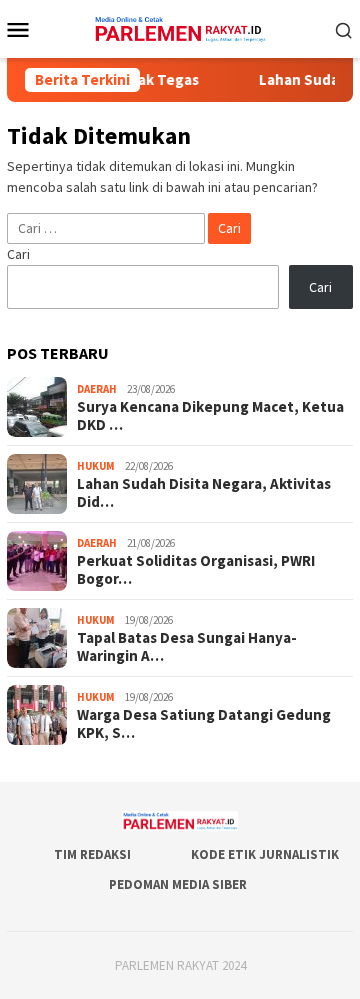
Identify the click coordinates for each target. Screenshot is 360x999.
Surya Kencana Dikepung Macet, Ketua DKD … (210, 416)
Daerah (97, 389)
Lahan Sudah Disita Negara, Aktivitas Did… (204, 493)
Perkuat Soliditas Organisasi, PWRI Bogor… (196, 570)
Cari (18, 254)
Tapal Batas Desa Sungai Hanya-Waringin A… (187, 647)
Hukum (96, 466)
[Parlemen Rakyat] (179, 27)
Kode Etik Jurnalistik (265, 854)
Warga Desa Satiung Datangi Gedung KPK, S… (204, 724)
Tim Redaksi (92, 854)
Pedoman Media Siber (178, 884)
